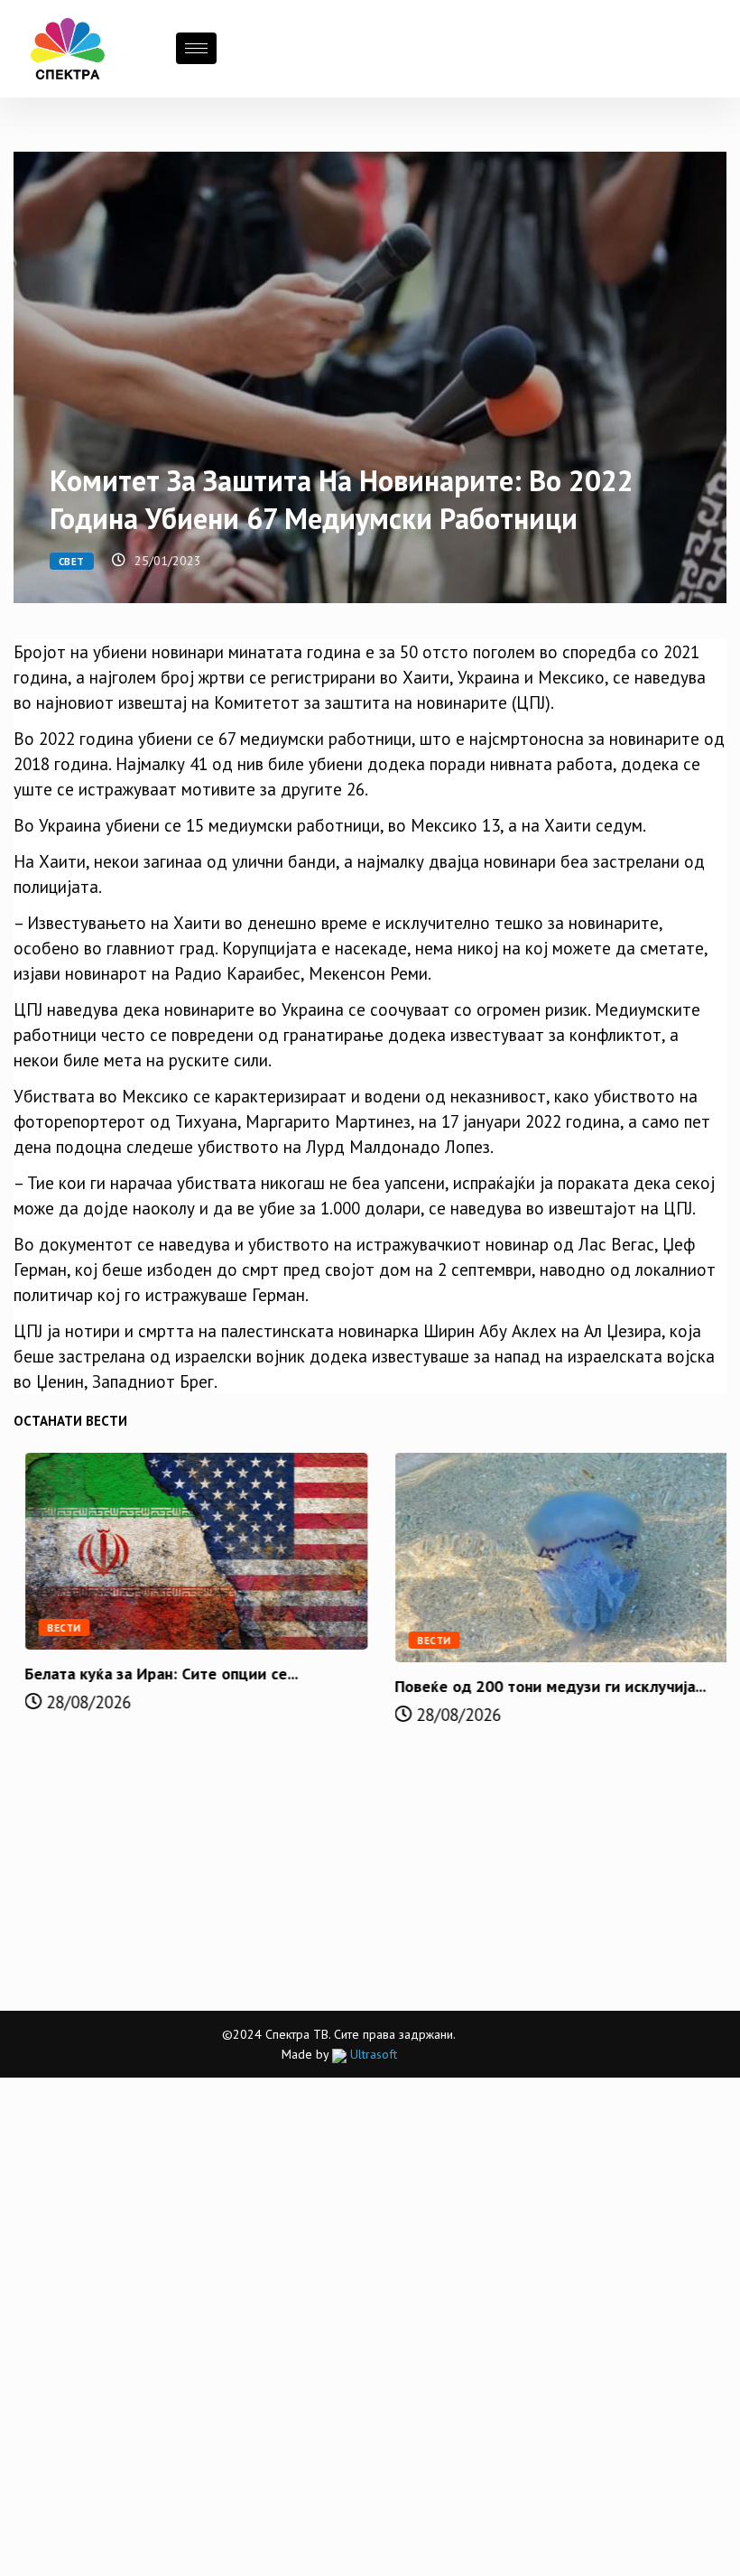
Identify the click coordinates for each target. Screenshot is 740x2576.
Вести (53, 1628)
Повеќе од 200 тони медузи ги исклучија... (539, 1686)
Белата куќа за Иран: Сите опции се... (150, 1674)
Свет (72, 562)
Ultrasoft (372, 2054)
